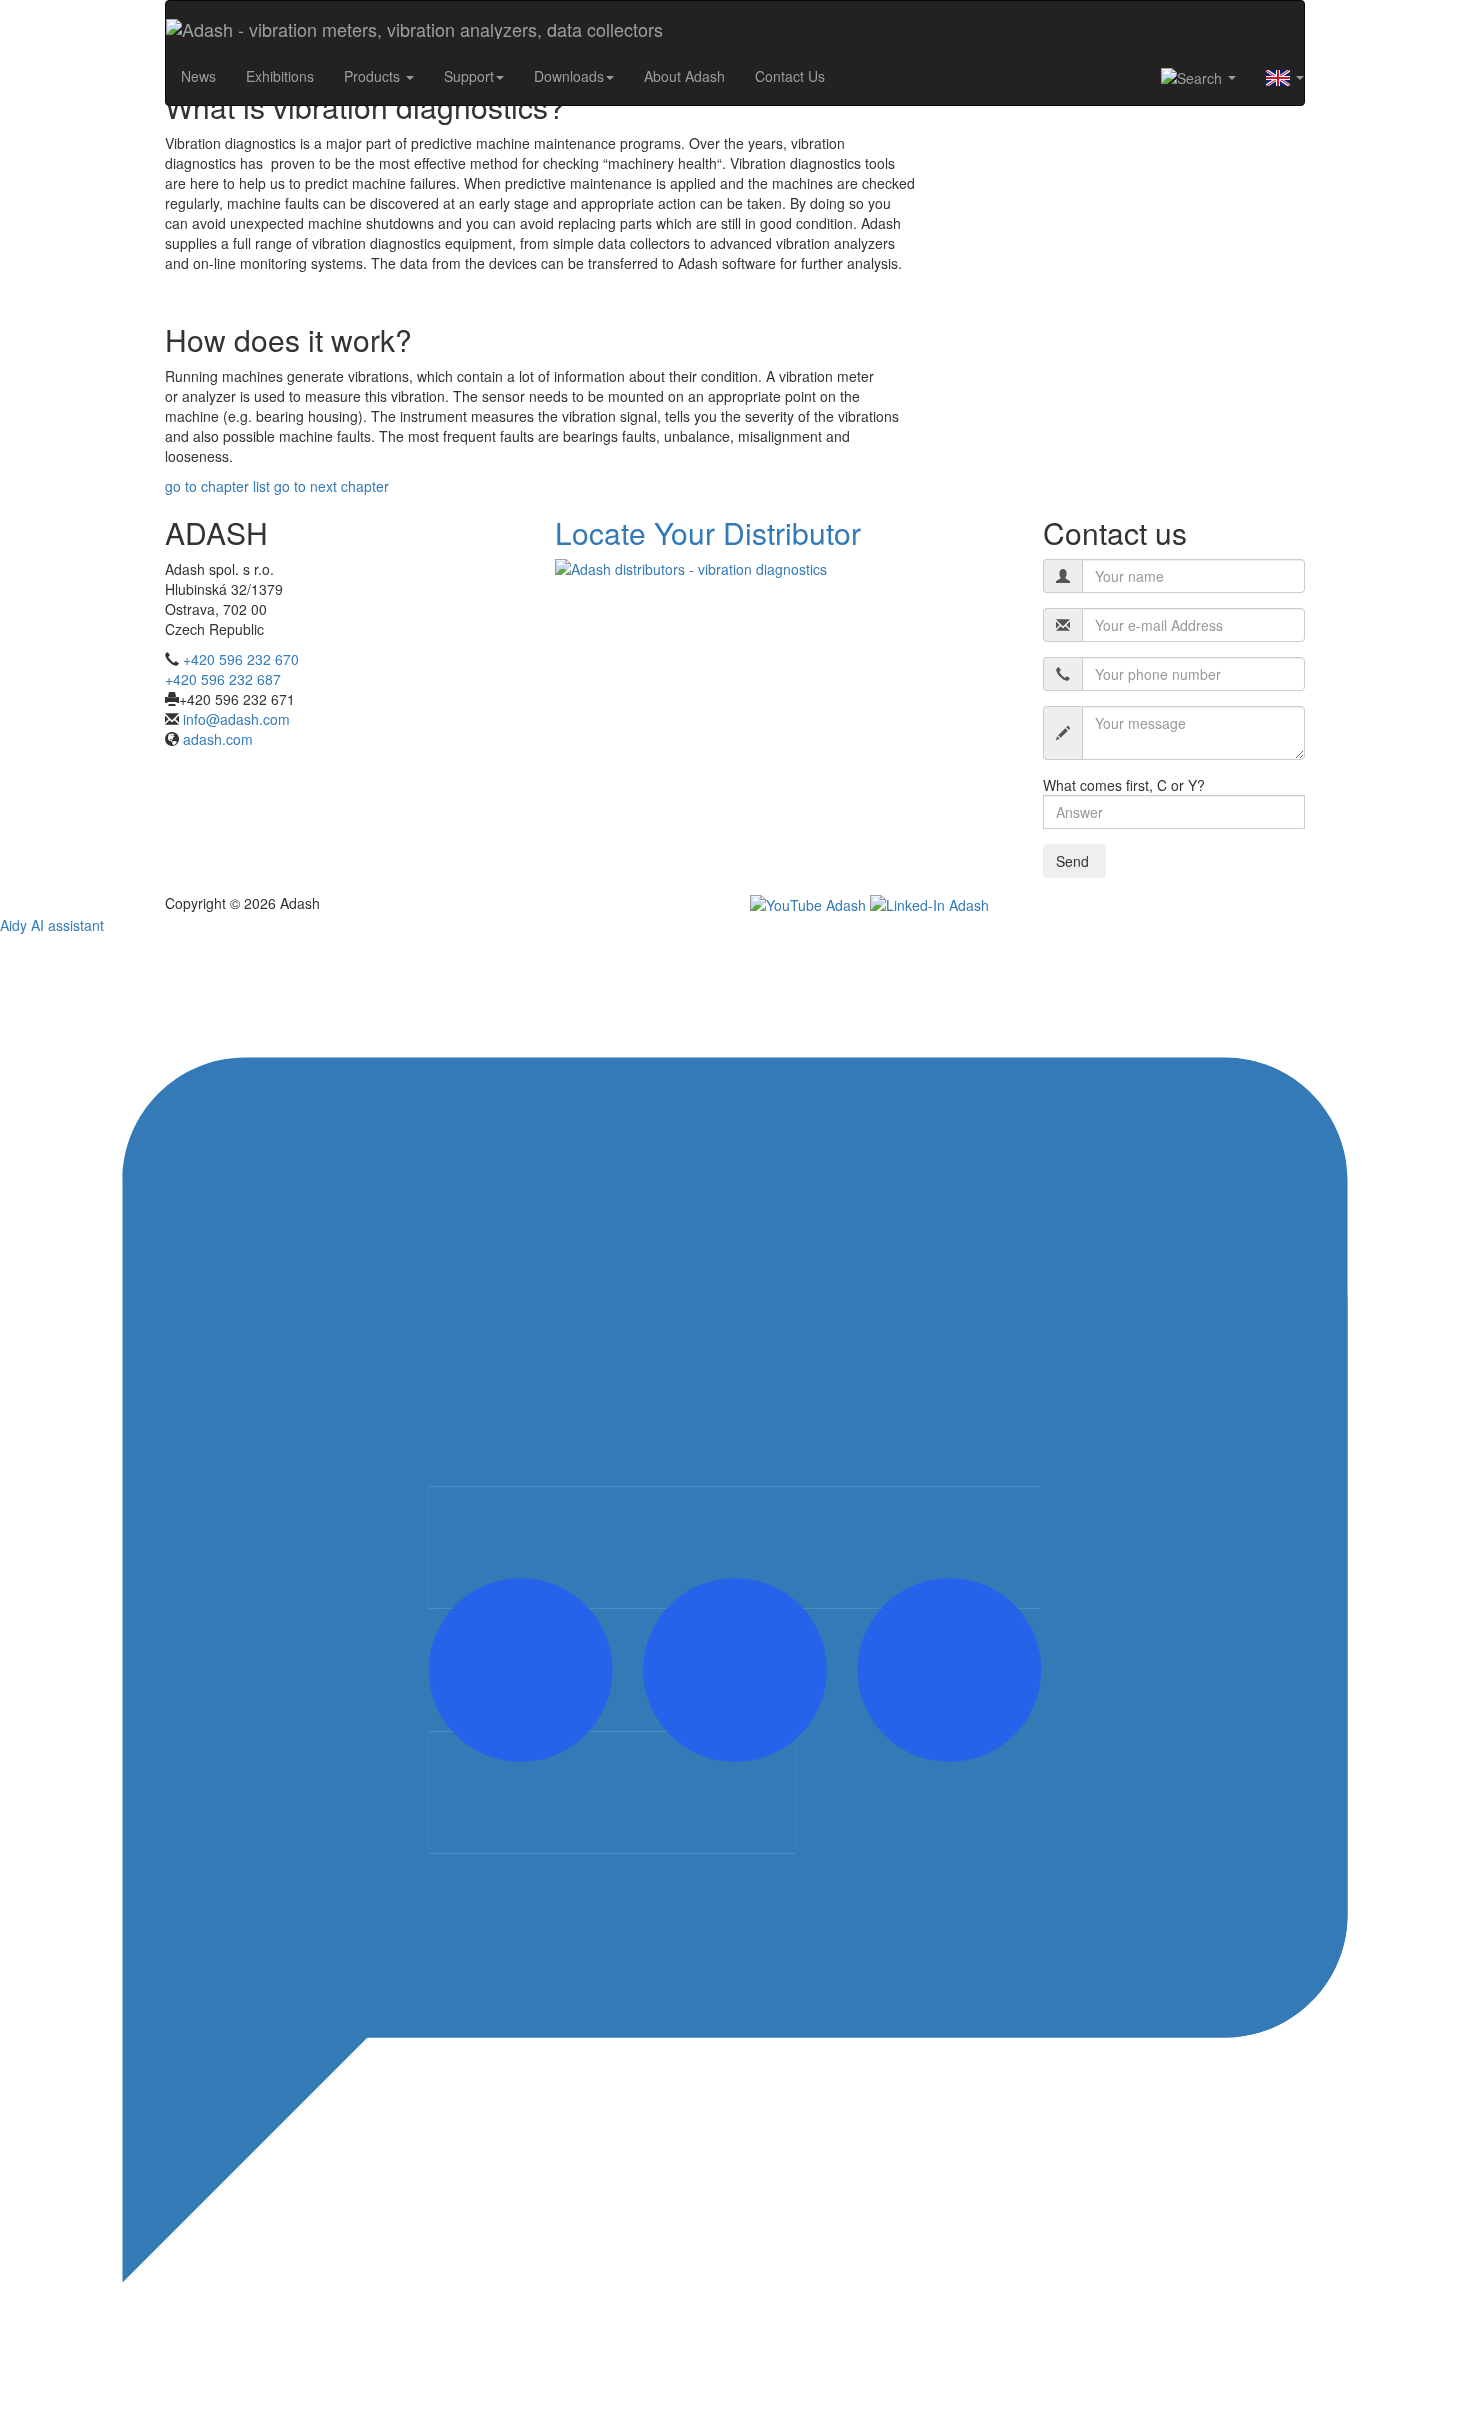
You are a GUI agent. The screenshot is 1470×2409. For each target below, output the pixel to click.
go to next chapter (331, 486)
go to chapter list (219, 486)
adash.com (218, 739)
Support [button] (469, 76)
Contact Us (790, 76)
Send (1074, 861)
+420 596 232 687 (223, 679)
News (198, 76)
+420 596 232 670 (241, 659)
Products (374, 76)
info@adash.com (236, 719)
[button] (1198, 77)
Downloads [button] (569, 76)
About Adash (684, 76)
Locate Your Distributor (708, 532)
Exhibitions (280, 76)
